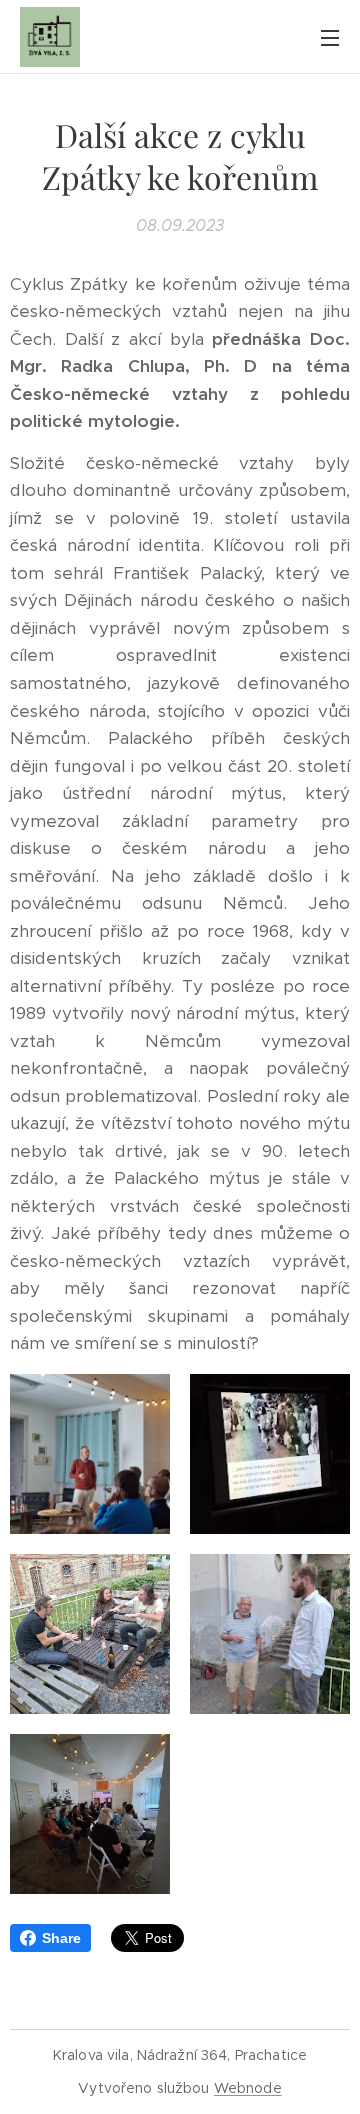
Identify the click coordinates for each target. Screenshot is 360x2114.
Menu (330, 37)
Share (61, 1938)
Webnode (248, 2088)
